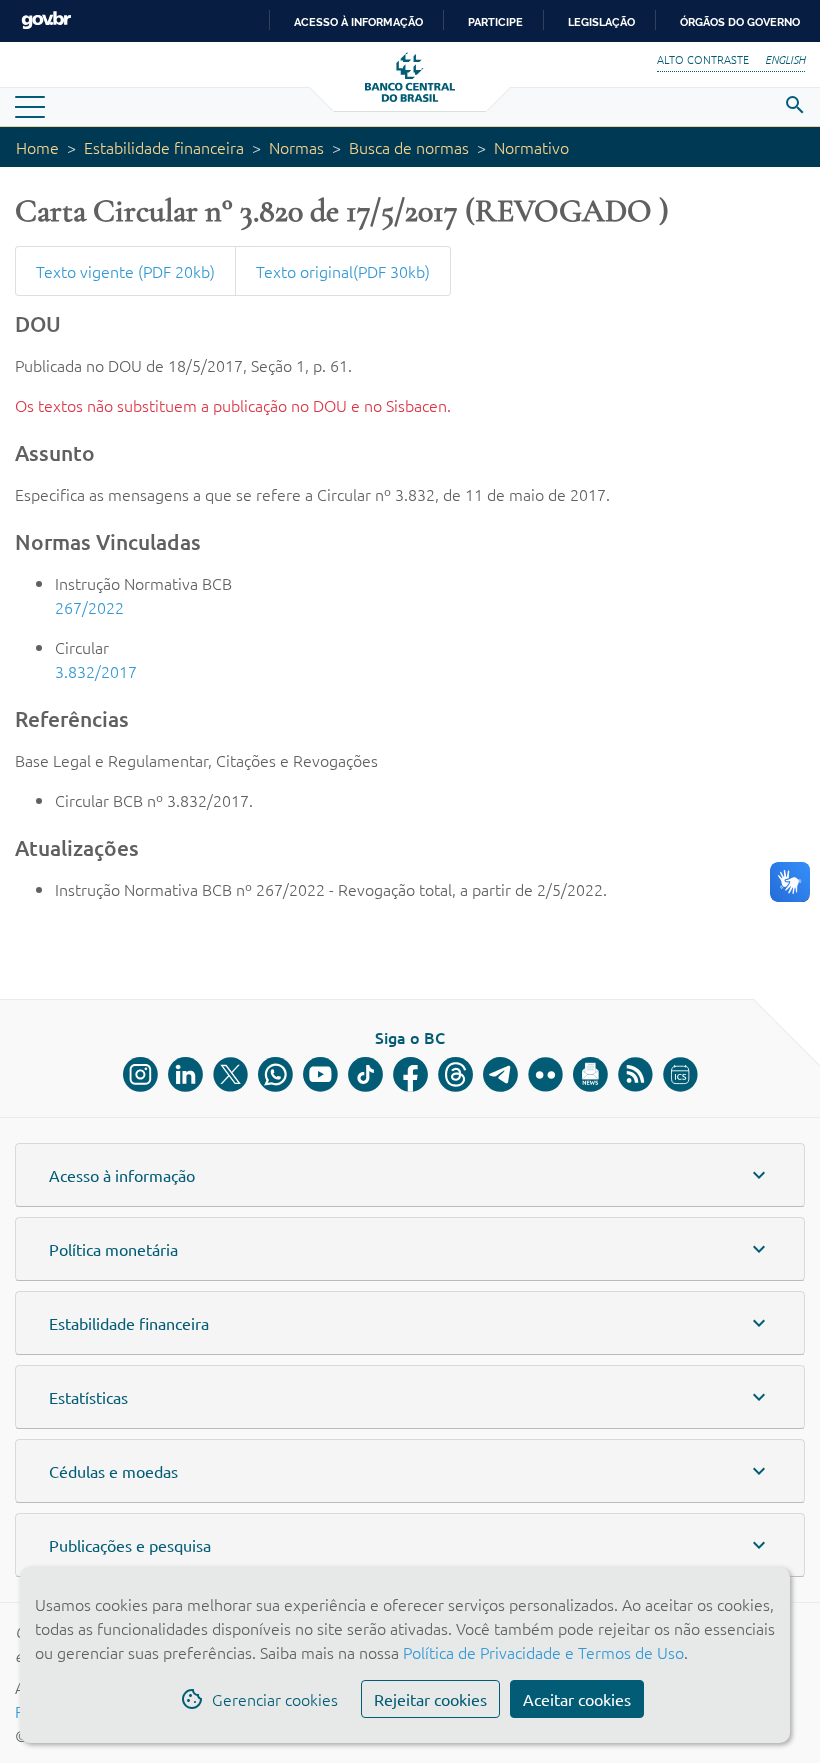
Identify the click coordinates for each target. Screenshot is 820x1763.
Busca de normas (409, 147)
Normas (296, 147)
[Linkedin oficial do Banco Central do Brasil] (185, 1074)
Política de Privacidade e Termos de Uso (541, 1652)
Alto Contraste (703, 59)
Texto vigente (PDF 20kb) (125, 271)
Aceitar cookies (577, 1699)
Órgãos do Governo (740, 22)
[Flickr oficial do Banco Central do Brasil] (545, 1074)
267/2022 (89, 607)
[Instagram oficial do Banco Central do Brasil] (140, 1074)
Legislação (601, 22)
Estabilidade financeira (164, 147)
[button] (410, 1175)
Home (37, 147)
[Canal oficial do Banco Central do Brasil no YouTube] (320, 1074)
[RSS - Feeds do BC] (635, 1074)
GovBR (46, 20)
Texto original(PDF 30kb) (343, 271)
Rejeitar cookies (430, 1699)
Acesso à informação (358, 22)
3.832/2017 (96, 671)
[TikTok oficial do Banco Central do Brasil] (365, 1074)
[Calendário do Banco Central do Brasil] (680, 1074)
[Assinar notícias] (590, 1074)
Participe (495, 22)
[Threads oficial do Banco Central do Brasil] (455, 1074)
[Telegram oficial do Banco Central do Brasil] (500, 1074)
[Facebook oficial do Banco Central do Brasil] (410, 1074)
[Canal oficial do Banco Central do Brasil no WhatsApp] (275, 1074)
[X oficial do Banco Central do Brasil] (230, 1074)
